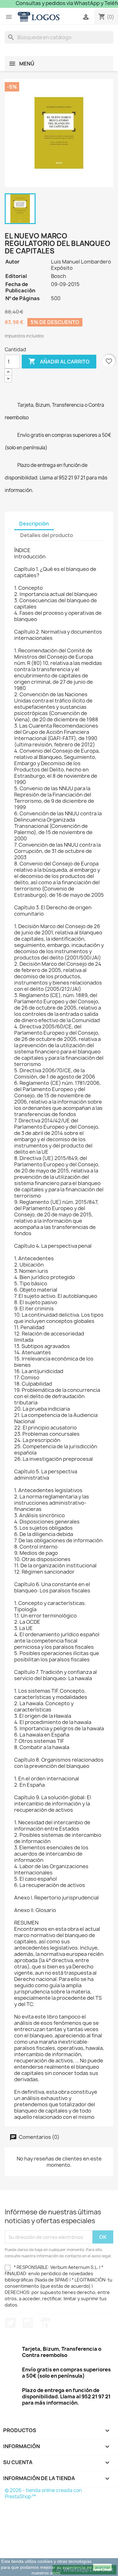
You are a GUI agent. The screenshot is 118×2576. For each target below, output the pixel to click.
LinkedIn (45, 2323)
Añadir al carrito (59, 361)
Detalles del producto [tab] (47, 535)
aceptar (103, 2567)
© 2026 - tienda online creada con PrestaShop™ (43, 2493)
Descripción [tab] (34, 524)
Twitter (10, 2323)
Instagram (28, 2323)
